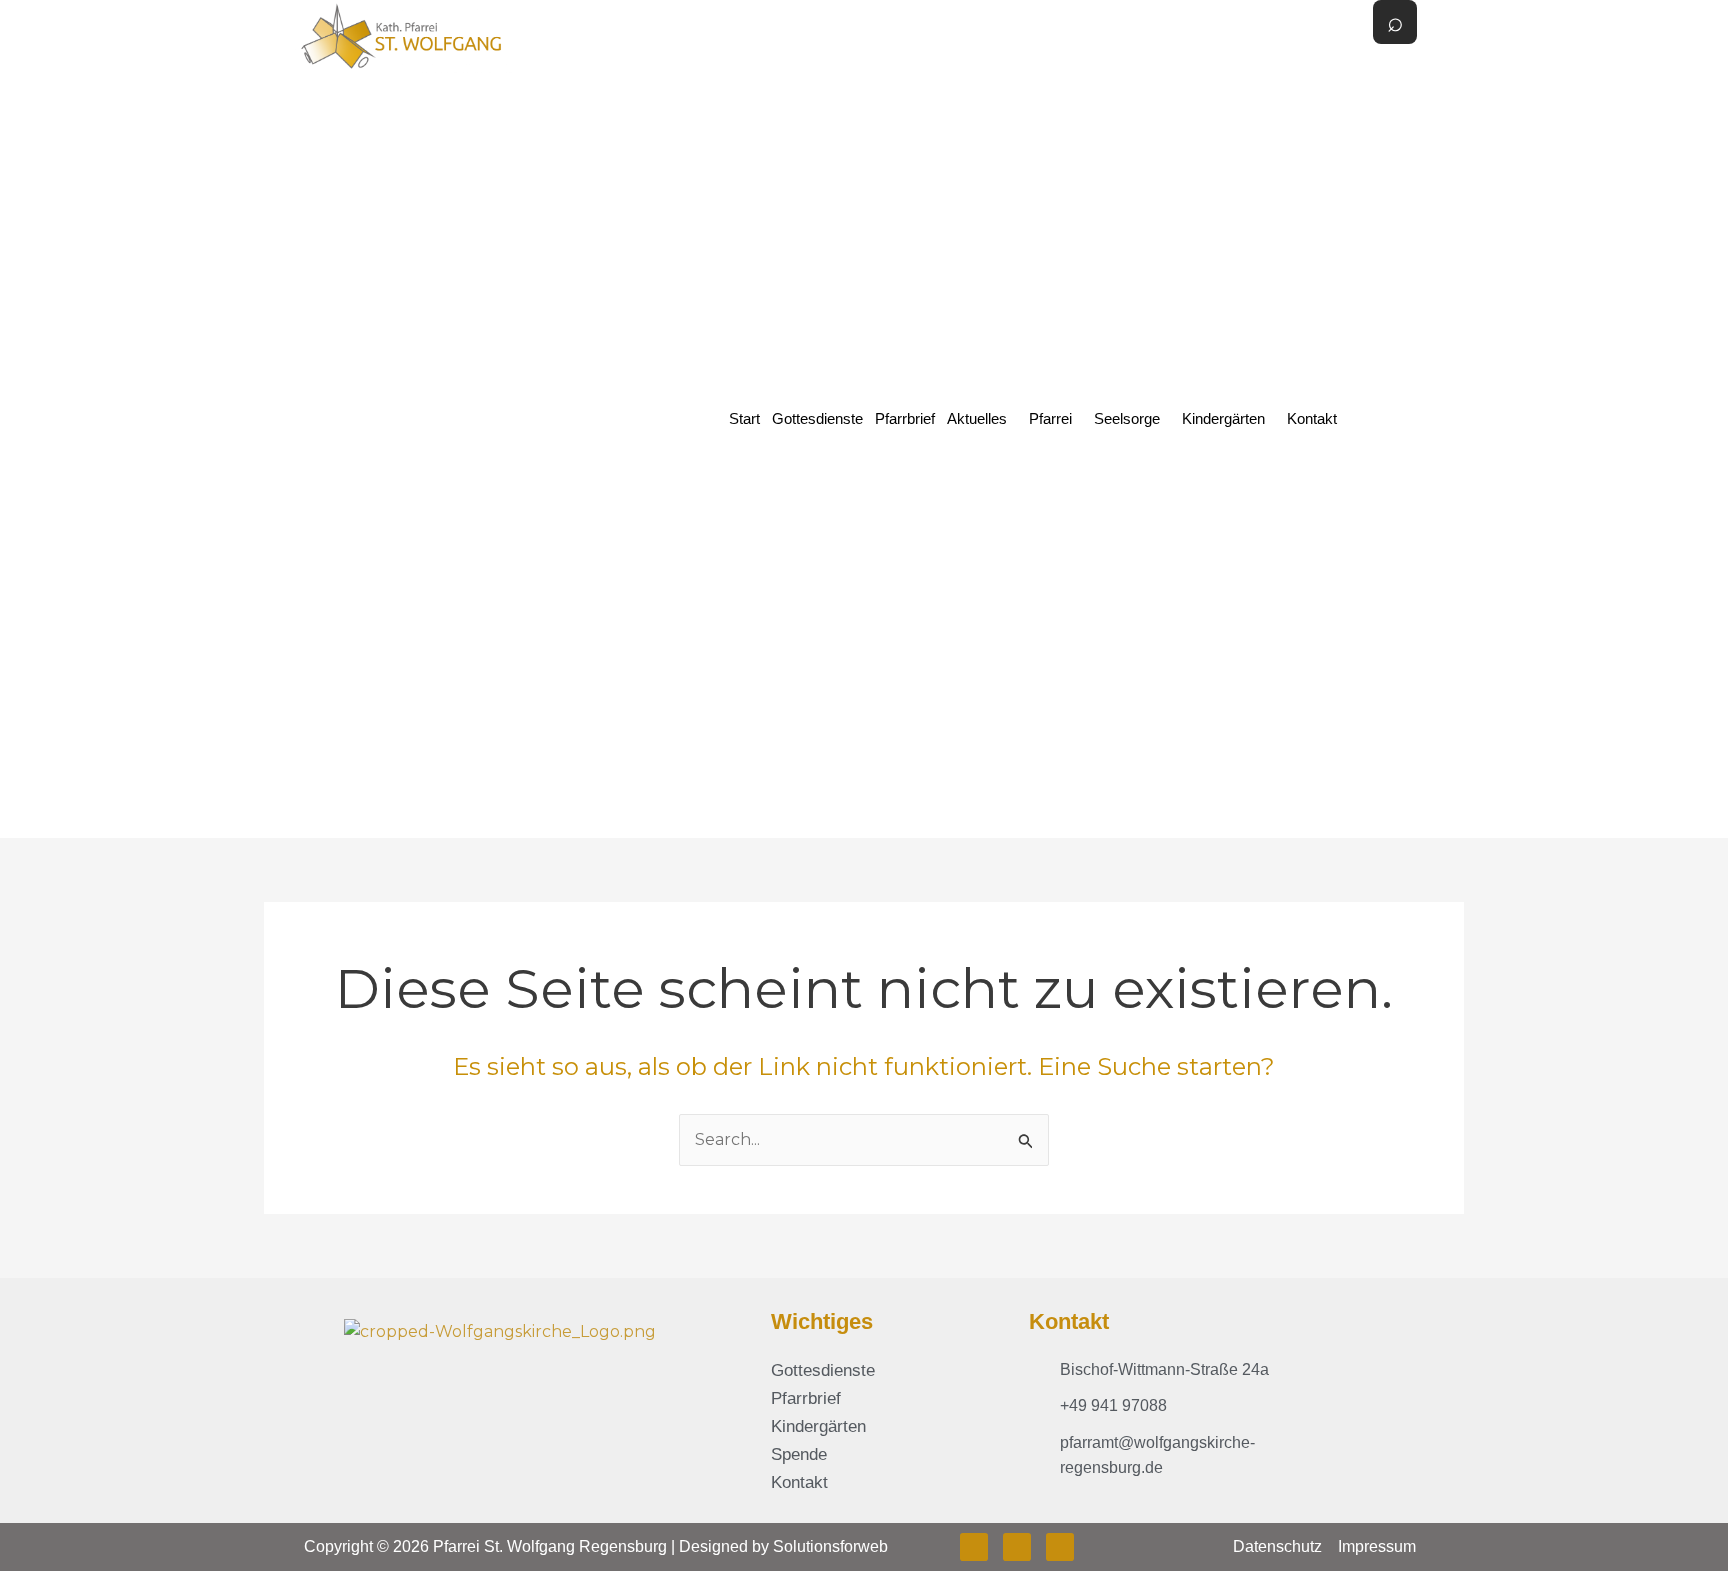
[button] (982, 418)
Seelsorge (1127, 418)
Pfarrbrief (905, 418)
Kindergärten (1223, 418)
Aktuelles (977, 418)
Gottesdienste (817, 418)
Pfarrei (1050, 418)
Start (744, 418)
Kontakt (1312, 418)
